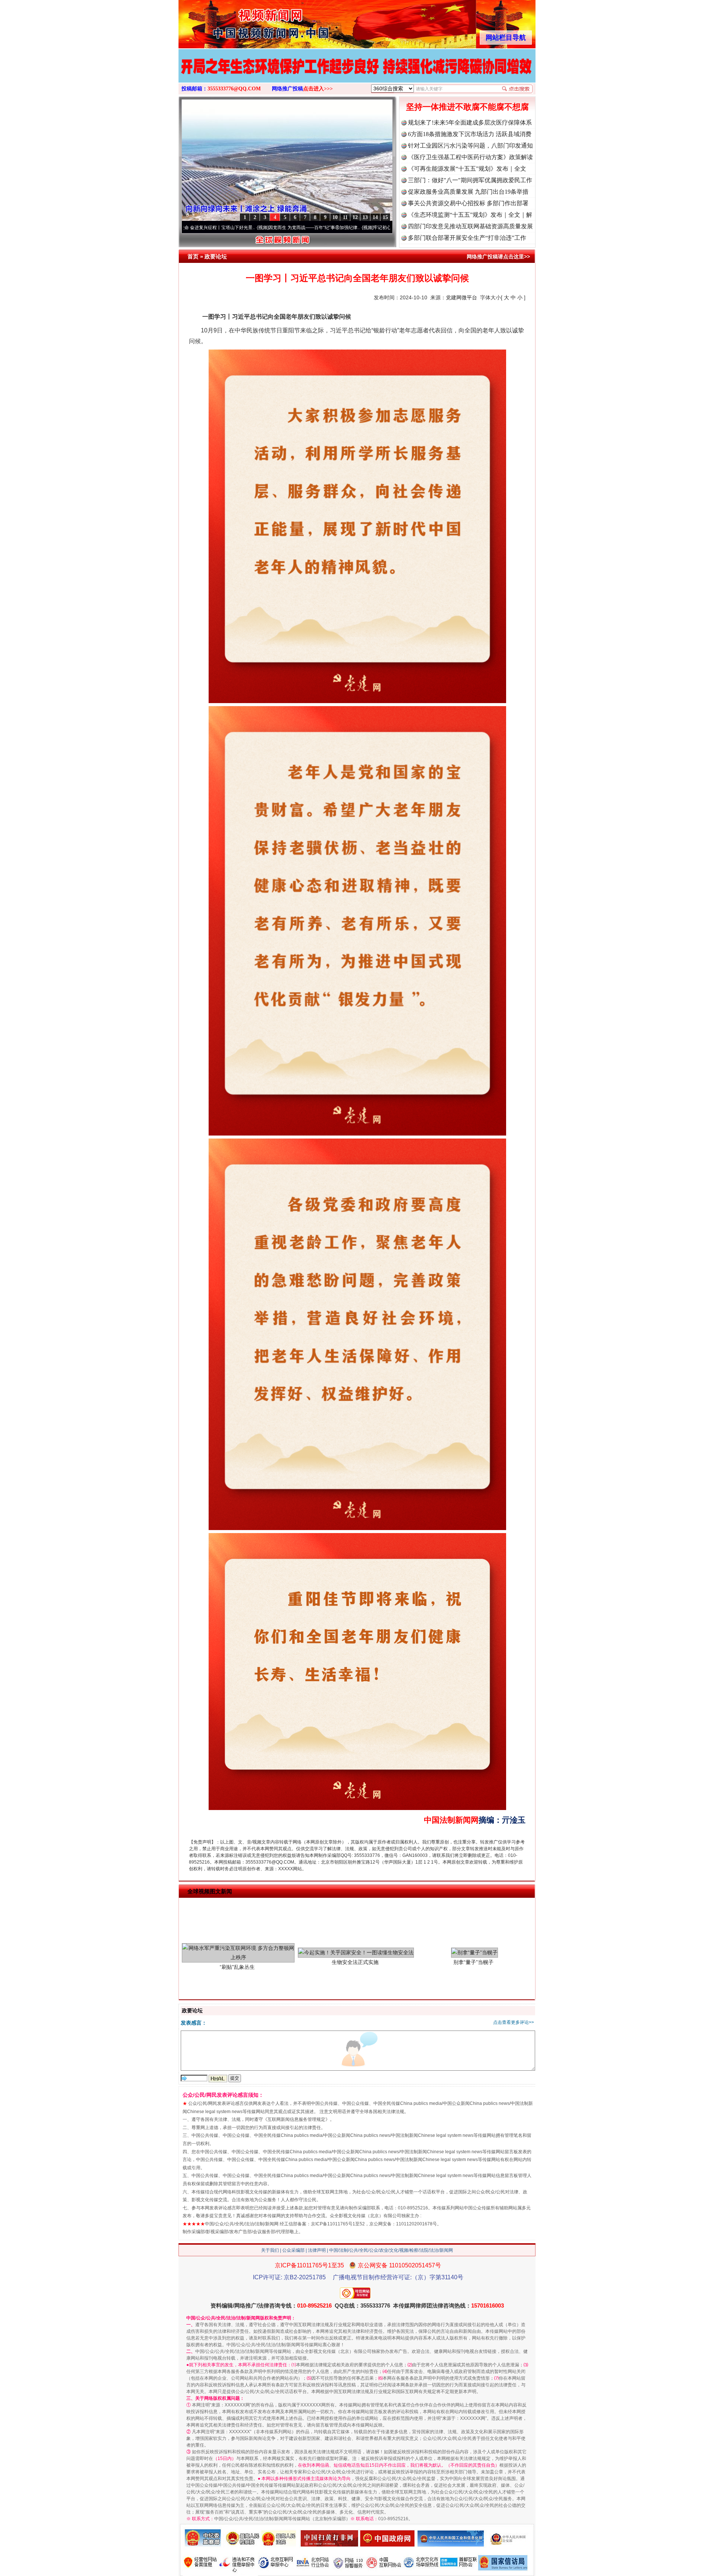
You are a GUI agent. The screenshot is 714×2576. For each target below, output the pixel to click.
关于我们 (270, 2250)
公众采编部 (293, 2250)
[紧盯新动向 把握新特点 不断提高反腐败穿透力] (357, 74)
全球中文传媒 (240, 22)
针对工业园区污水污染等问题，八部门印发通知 (470, 146)
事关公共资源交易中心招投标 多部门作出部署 (468, 203)
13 (365, 217)
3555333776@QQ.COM (234, 89)
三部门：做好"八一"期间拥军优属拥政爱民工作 (470, 180)
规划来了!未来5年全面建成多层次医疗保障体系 (470, 123)
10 (335, 217)
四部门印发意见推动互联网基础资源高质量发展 (470, 226)
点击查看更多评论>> (514, 2022)
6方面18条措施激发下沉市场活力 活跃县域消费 (470, 134)
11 (345, 217)
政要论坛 (216, 256)
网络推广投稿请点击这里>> (498, 257)
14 (375, 217)
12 (355, 217)
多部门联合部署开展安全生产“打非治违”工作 (467, 238)
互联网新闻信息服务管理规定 (296, 2119)
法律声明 (317, 2250)
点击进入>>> (318, 89)
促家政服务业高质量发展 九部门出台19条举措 (468, 192)
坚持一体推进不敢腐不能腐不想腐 (467, 107)
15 (385, 217)
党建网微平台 (461, 297)
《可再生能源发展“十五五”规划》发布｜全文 (467, 169)
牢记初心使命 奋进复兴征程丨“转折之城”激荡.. (284, 228)
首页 (193, 256)
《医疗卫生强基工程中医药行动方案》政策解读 (470, 157)
